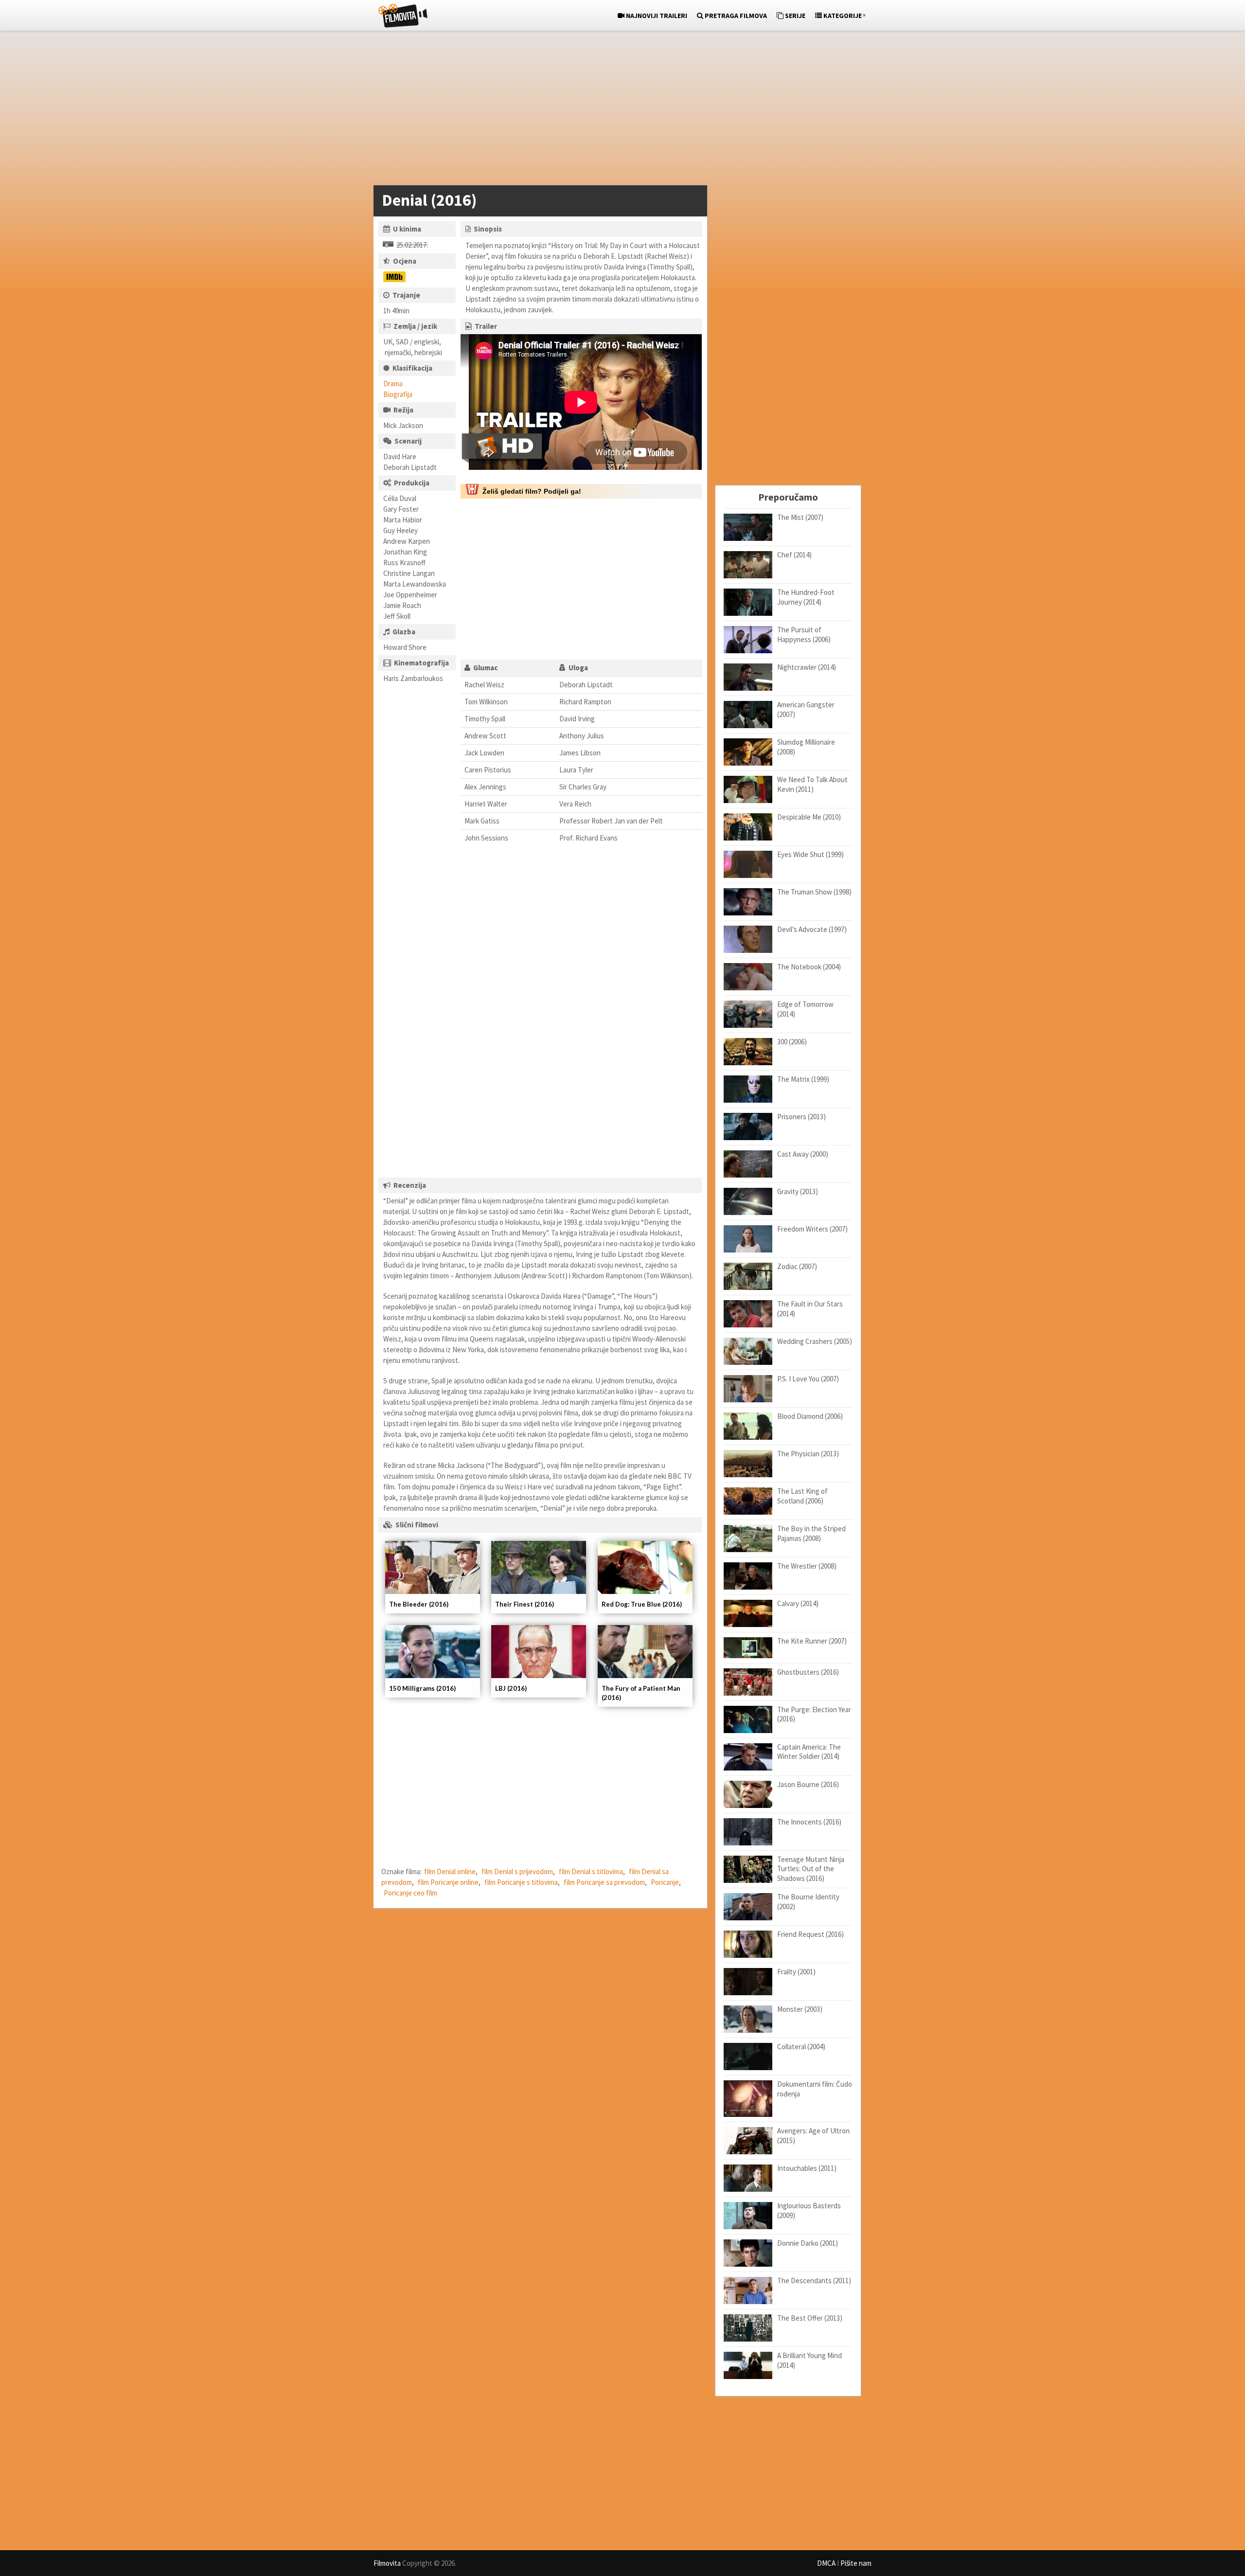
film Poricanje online (448, 1882)
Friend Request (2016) (810, 1934)
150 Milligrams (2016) (422, 1688)
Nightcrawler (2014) (807, 667)
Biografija (398, 394)
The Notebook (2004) (809, 967)
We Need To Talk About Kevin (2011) (812, 784)
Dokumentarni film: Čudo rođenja (815, 2089)
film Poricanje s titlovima (521, 1882)
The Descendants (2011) (814, 2281)
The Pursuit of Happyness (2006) (804, 635)
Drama (393, 384)
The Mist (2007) (800, 517)
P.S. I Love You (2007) (808, 1379)
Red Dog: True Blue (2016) (642, 1604)
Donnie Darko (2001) (808, 2243)
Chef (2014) (794, 555)
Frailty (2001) (796, 1972)
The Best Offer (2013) (810, 2318)
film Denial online (450, 1871)
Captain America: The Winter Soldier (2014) (809, 1752)
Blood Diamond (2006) (810, 1416)
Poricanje (665, 1882)
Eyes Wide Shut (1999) (810, 854)
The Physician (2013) (808, 1454)
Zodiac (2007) (797, 1266)
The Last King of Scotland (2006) (802, 1496)
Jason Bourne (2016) (808, 1784)
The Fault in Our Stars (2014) (810, 1309)
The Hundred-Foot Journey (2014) (806, 597)
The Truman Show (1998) (814, 892)
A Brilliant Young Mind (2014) (809, 2360)
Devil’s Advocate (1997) (812, 929)
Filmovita (387, 2563)
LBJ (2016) (511, 1688)
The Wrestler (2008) (807, 1566)
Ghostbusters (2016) (808, 1672)
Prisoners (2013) (801, 1117)
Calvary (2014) (798, 1603)
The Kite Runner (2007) (812, 1641)
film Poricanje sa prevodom (604, 1882)
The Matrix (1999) (803, 1079)
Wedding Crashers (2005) (815, 1341)
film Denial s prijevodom (517, 1871)
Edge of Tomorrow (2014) (805, 1009)
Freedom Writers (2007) (812, 1229)
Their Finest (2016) (525, 1604)
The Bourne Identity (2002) (808, 1902)
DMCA (826, 2563)
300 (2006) (792, 1042)
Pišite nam (856, 2563)
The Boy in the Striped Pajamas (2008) (811, 1533)
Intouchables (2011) (807, 2168)
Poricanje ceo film (410, 1893)
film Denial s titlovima (591, 1871)
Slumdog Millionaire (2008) (806, 747)
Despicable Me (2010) (809, 817)
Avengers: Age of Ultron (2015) (813, 2136)
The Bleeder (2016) (419, 1604)
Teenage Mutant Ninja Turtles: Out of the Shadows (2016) (811, 1869)
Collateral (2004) (801, 2047)
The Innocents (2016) (809, 1822)
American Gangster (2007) (806, 709)
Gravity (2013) (798, 1191)
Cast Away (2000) (803, 1154)
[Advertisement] (618, 110)
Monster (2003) (800, 2009)
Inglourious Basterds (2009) (809, 2210)
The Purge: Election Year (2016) (814, 1714)
